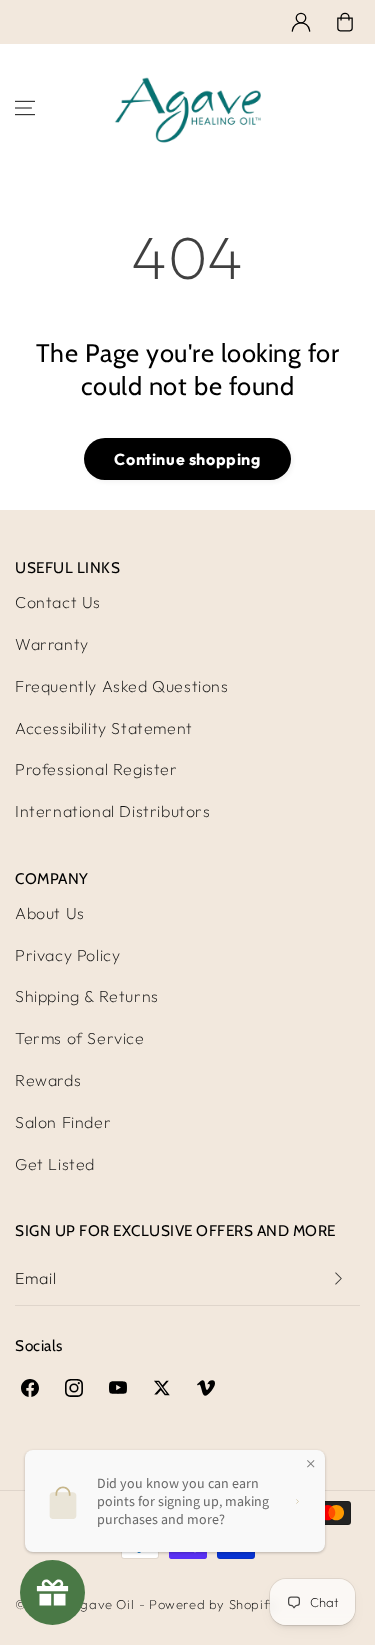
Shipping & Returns (87, 996)
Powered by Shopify (213, 1604)
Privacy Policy (67, 955)
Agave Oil (102, 1604)
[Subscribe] (338, 1278)
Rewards (48, 1080)
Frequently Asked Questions (122, 686)
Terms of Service (80, 1038)
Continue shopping (187, 459)
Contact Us (58, 602)
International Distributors (113, 811)
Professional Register (96, 769)
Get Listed (55, 1164)
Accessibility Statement (104, 728)
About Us (50, 913)
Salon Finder (63, 1122)
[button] (345, 22)
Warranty (52, 644)
